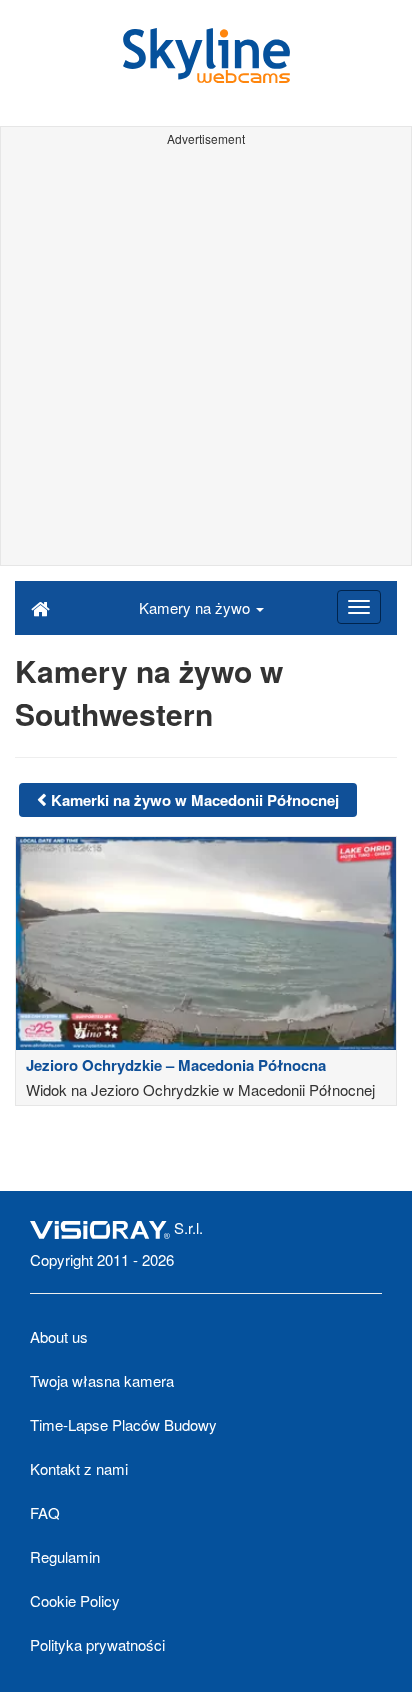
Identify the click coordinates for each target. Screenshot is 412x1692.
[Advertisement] (206, 359)
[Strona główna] (40, 607)
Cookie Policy (75, 1600)
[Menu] (359, 607)
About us (59, 1336)
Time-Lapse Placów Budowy (123, 1424)
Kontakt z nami (79, 1468)
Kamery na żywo (196, 607)
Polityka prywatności (97, 1644)
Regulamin (65, 1556)
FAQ (45, 1512)
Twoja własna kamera (102, 1380)
